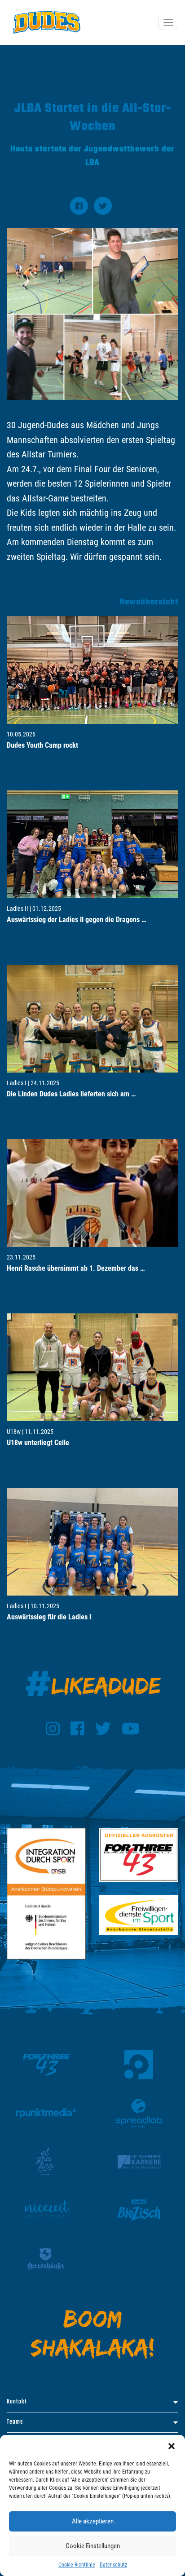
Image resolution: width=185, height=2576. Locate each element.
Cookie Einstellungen (93, 2546)
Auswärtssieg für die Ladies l (49, 1617)
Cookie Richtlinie (77, 2565)
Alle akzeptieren (93, 2521)
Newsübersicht (149, 602)
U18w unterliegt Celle (38, 1443)
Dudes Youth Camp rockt (42, 745)
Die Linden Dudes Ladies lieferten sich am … (71, 1094)
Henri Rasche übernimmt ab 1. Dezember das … (76, 1268)
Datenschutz (113, 2565)
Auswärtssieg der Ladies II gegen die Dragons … (77, 920)
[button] (172, 2446)
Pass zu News (27, 774)
